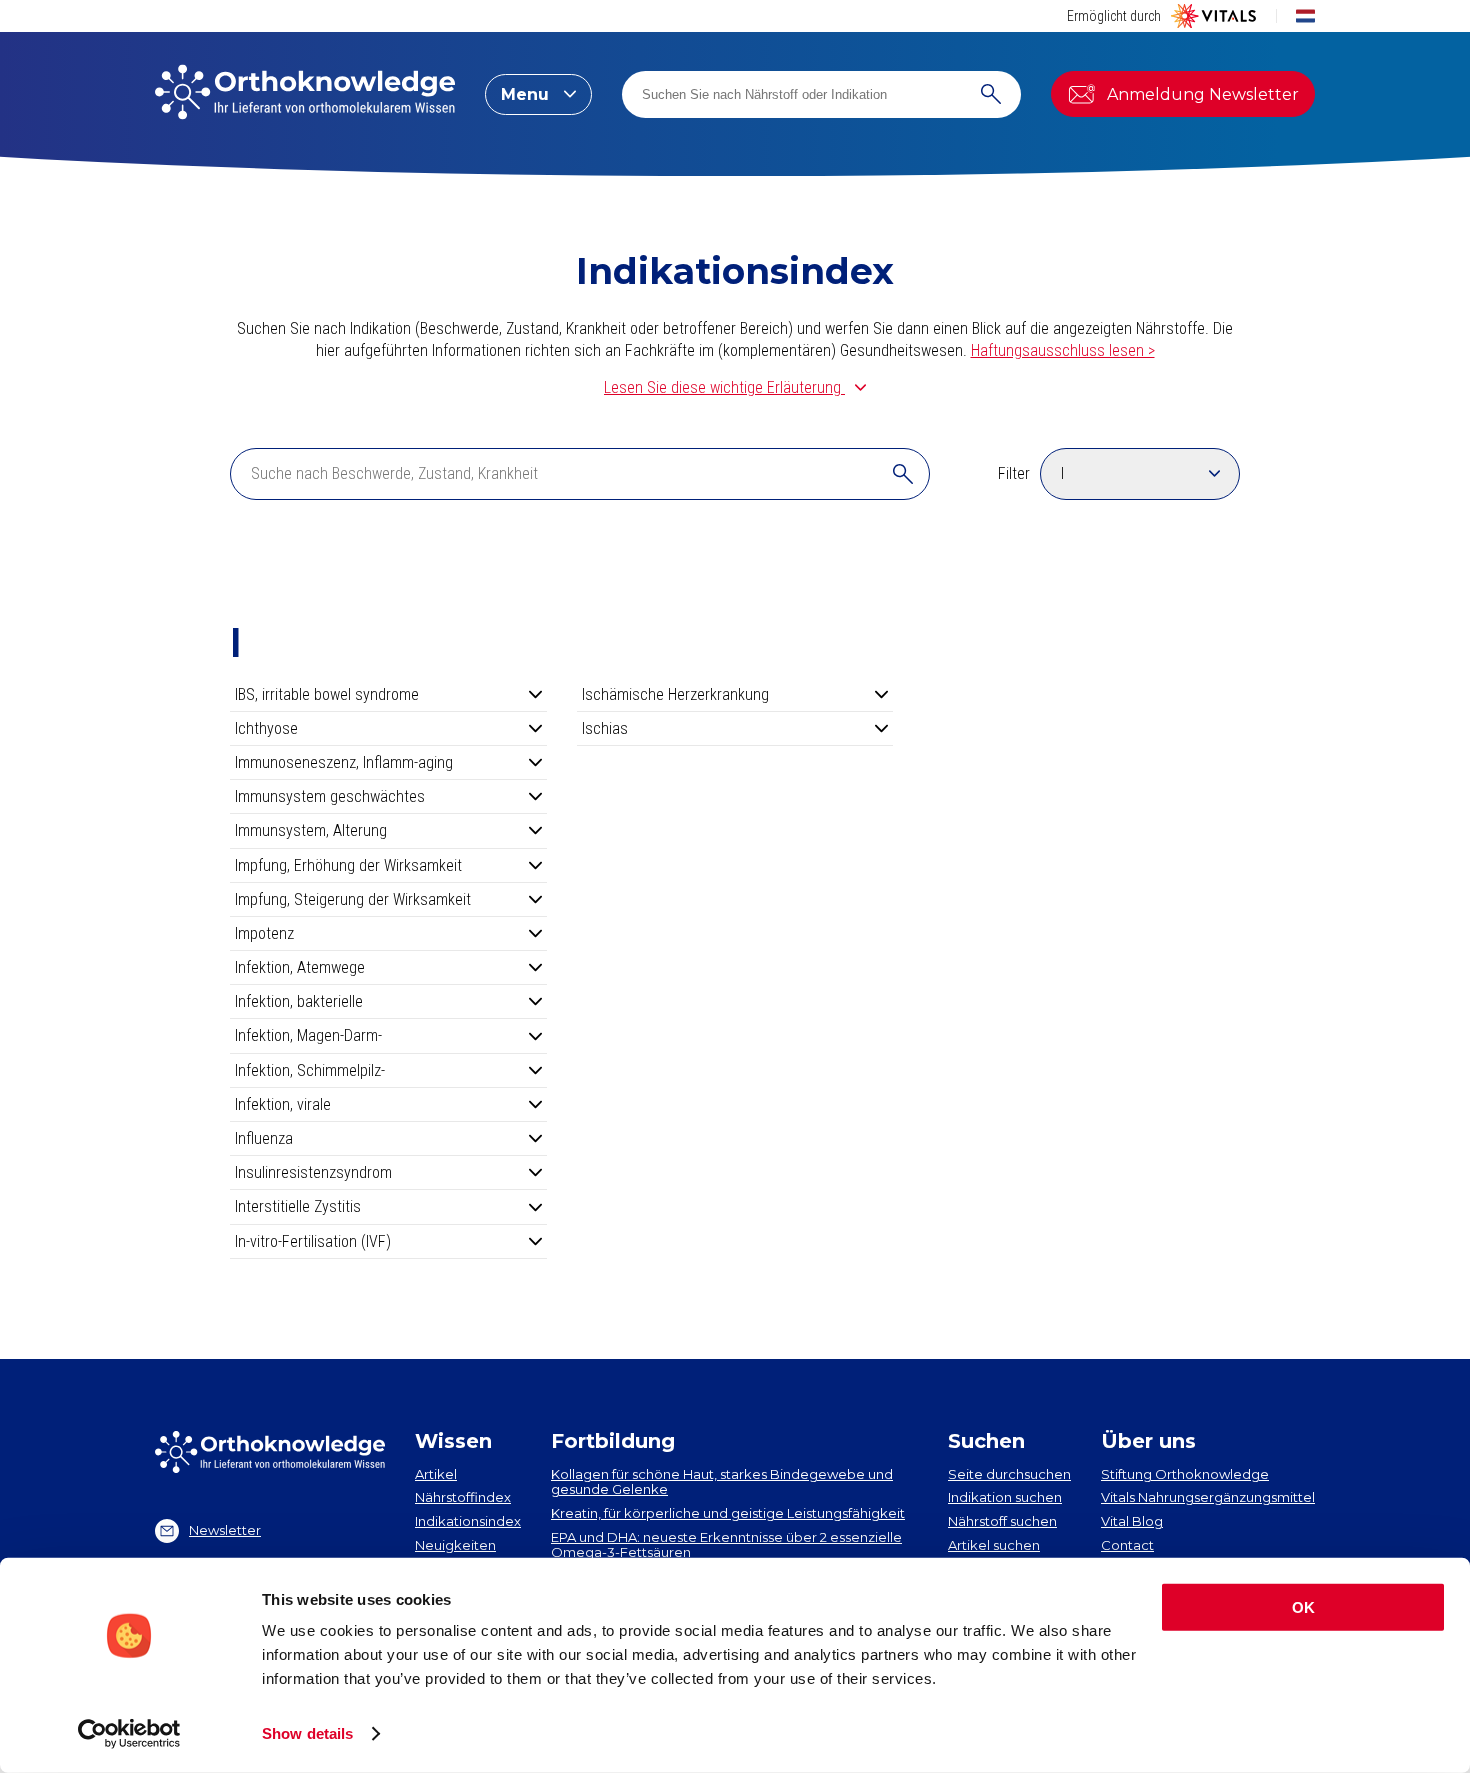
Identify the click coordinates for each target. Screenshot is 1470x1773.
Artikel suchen (994, 1545)
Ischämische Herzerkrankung (675, 694)
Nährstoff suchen (1002, 1521)
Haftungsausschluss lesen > (1063, 350)
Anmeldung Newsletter (1203, 94)
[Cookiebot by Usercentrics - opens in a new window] (129, 1734)
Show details (307, 1733)
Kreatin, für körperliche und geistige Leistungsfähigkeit (728, 1513)
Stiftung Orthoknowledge (1185, 1474)
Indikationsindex (468, 1521)
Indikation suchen (1005, 1497)
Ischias (605, 728)
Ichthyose (266, 728)
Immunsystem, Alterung (311, 830)
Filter (1014, 473)
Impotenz (264, 933)
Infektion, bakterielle (299, 1001)
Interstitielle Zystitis (298, 1206)
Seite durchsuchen (1009, 1474)
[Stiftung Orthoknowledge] (305, 94)
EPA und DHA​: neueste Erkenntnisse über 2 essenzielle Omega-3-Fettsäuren (726, 1545)
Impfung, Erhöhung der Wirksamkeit (348, 865)
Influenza (264, 1138)
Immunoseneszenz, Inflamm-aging (344, 762)
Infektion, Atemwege (300, 967)
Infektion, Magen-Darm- (308, 1035)
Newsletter (225, 1530)
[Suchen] (991, 94)
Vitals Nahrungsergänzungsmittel (1208, 1497)
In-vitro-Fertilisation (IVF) (313, 1241)
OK (1303, 1607)
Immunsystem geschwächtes (330, 796)
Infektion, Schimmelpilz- (310, 1070)
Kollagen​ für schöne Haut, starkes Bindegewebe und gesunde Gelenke (722, 1482)
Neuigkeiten (455, 1545)
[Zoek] (903, 474)
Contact (1127, 1545)
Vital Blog (1132, 1521)
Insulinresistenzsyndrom (313, 1172)
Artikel (436, 1474)
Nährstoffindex (463, 1497)
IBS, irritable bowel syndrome (327, 694)
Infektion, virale (283, 1104)
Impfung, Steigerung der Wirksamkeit (353, 899)
